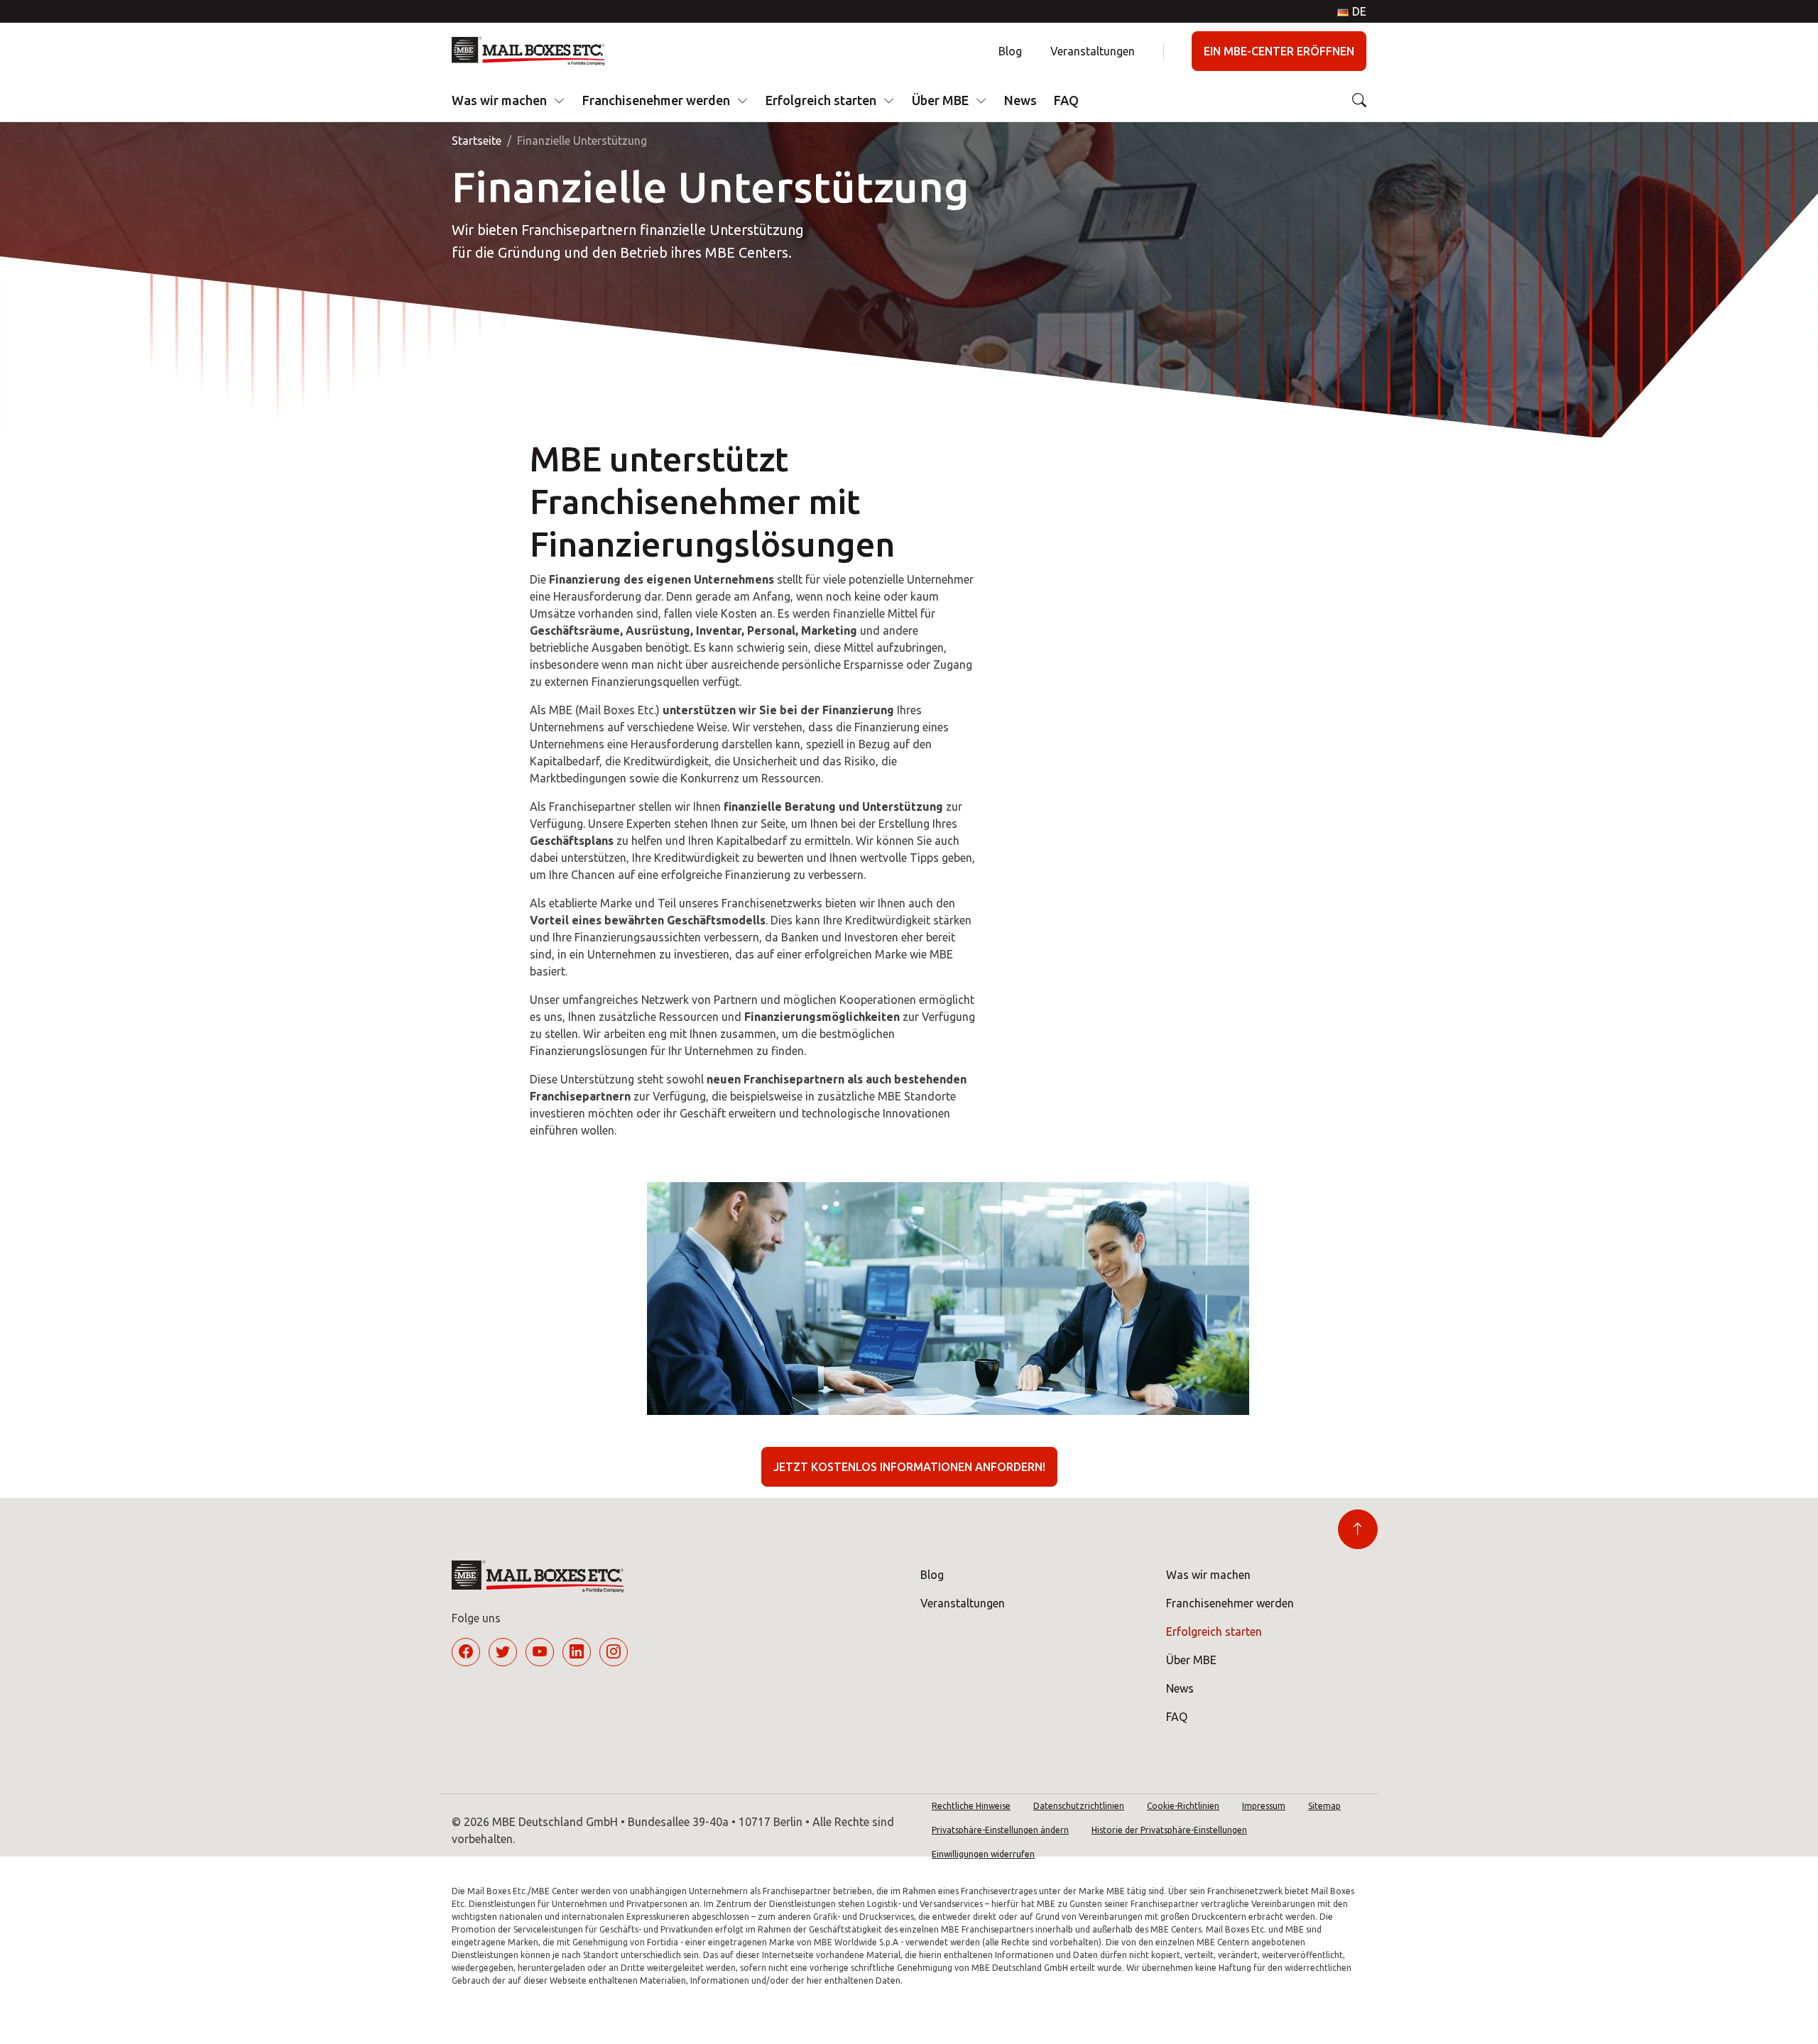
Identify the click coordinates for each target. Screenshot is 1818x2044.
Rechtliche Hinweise (971, 1806)
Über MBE (940, 100)
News (1020, 100)
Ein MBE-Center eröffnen (1279, 51)
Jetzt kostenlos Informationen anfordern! (909, 1467)
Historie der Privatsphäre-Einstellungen (1169, 1830)
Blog (1010, 51)
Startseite (477, 141)
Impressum (1264, 1806)
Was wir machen (499, 100)
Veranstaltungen (1093, 51)
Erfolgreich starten (821, 100)
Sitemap (1324, 1806)
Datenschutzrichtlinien (1079, 1806)
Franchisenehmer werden (656, 100)
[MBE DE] (534, 51)
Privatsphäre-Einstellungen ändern (1000, 1830)
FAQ (1066, 100)
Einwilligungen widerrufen (983, 1854)
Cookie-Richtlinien (1183, 1806)
